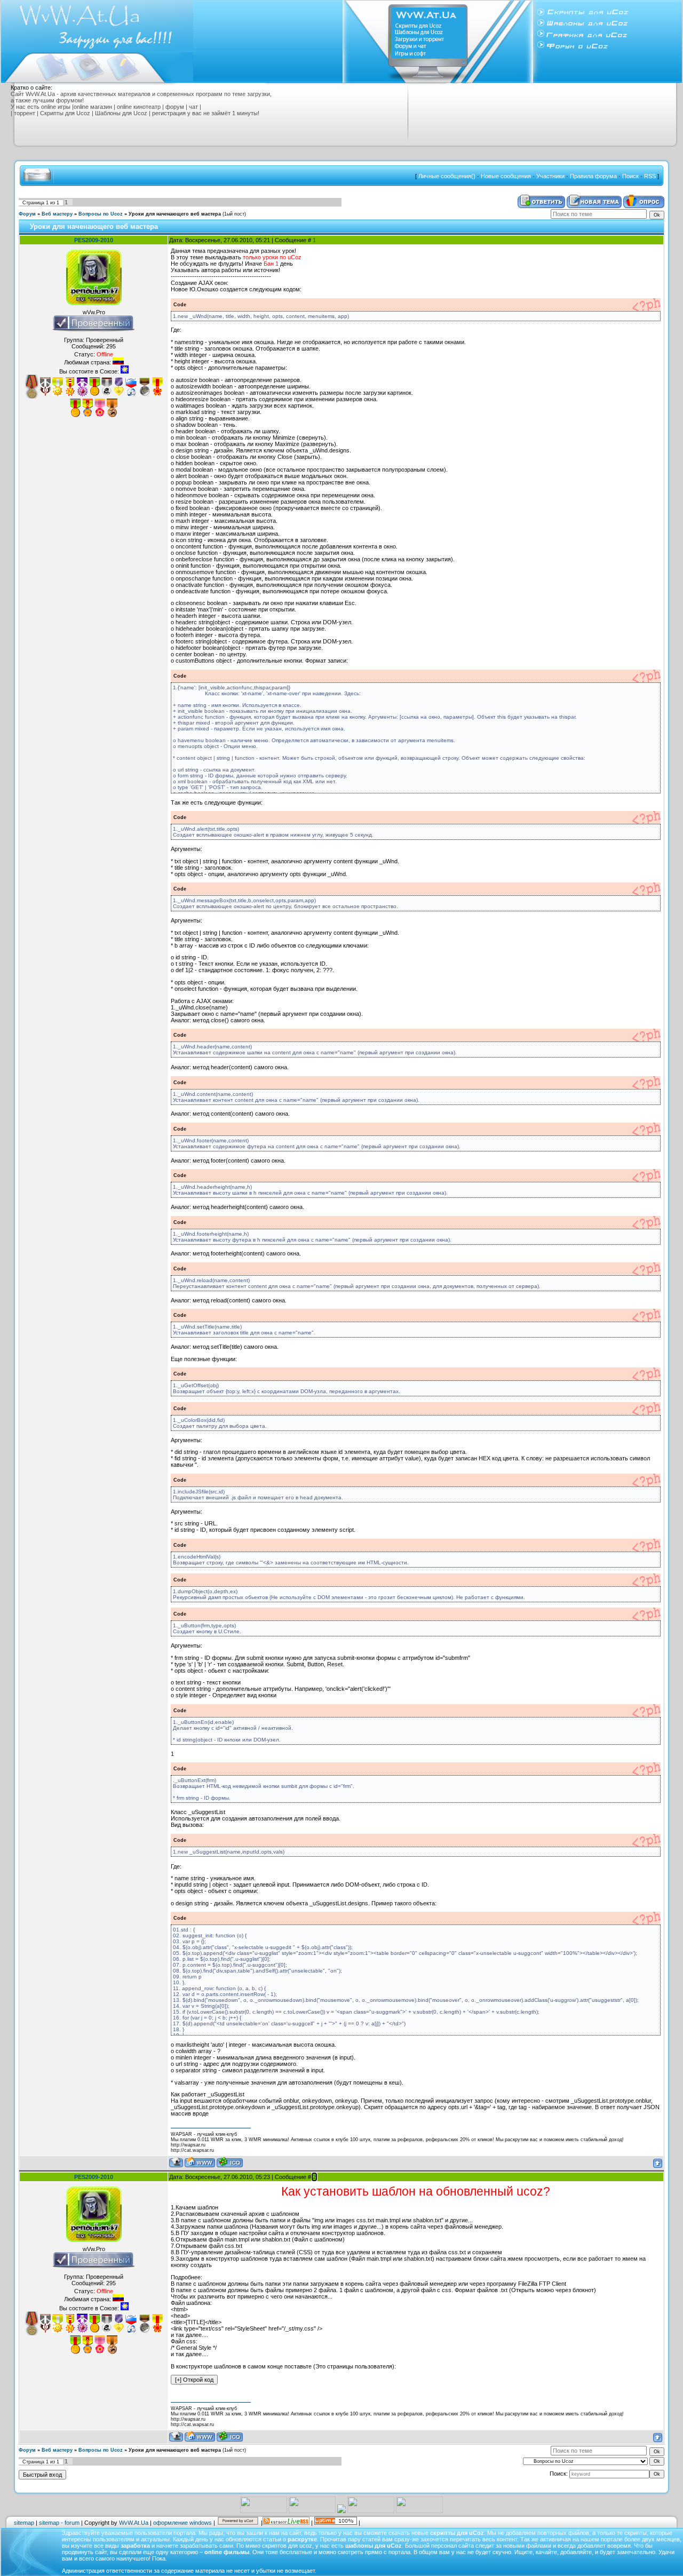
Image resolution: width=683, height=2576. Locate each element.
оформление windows (182, 2523)
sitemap (24, 2523)
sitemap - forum (59, 2523)
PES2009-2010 (94, 240)
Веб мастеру (57, 214)
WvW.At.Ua (134, 2523)
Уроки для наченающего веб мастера (175, 214)
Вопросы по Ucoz (101, 214)
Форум (27, 214)
